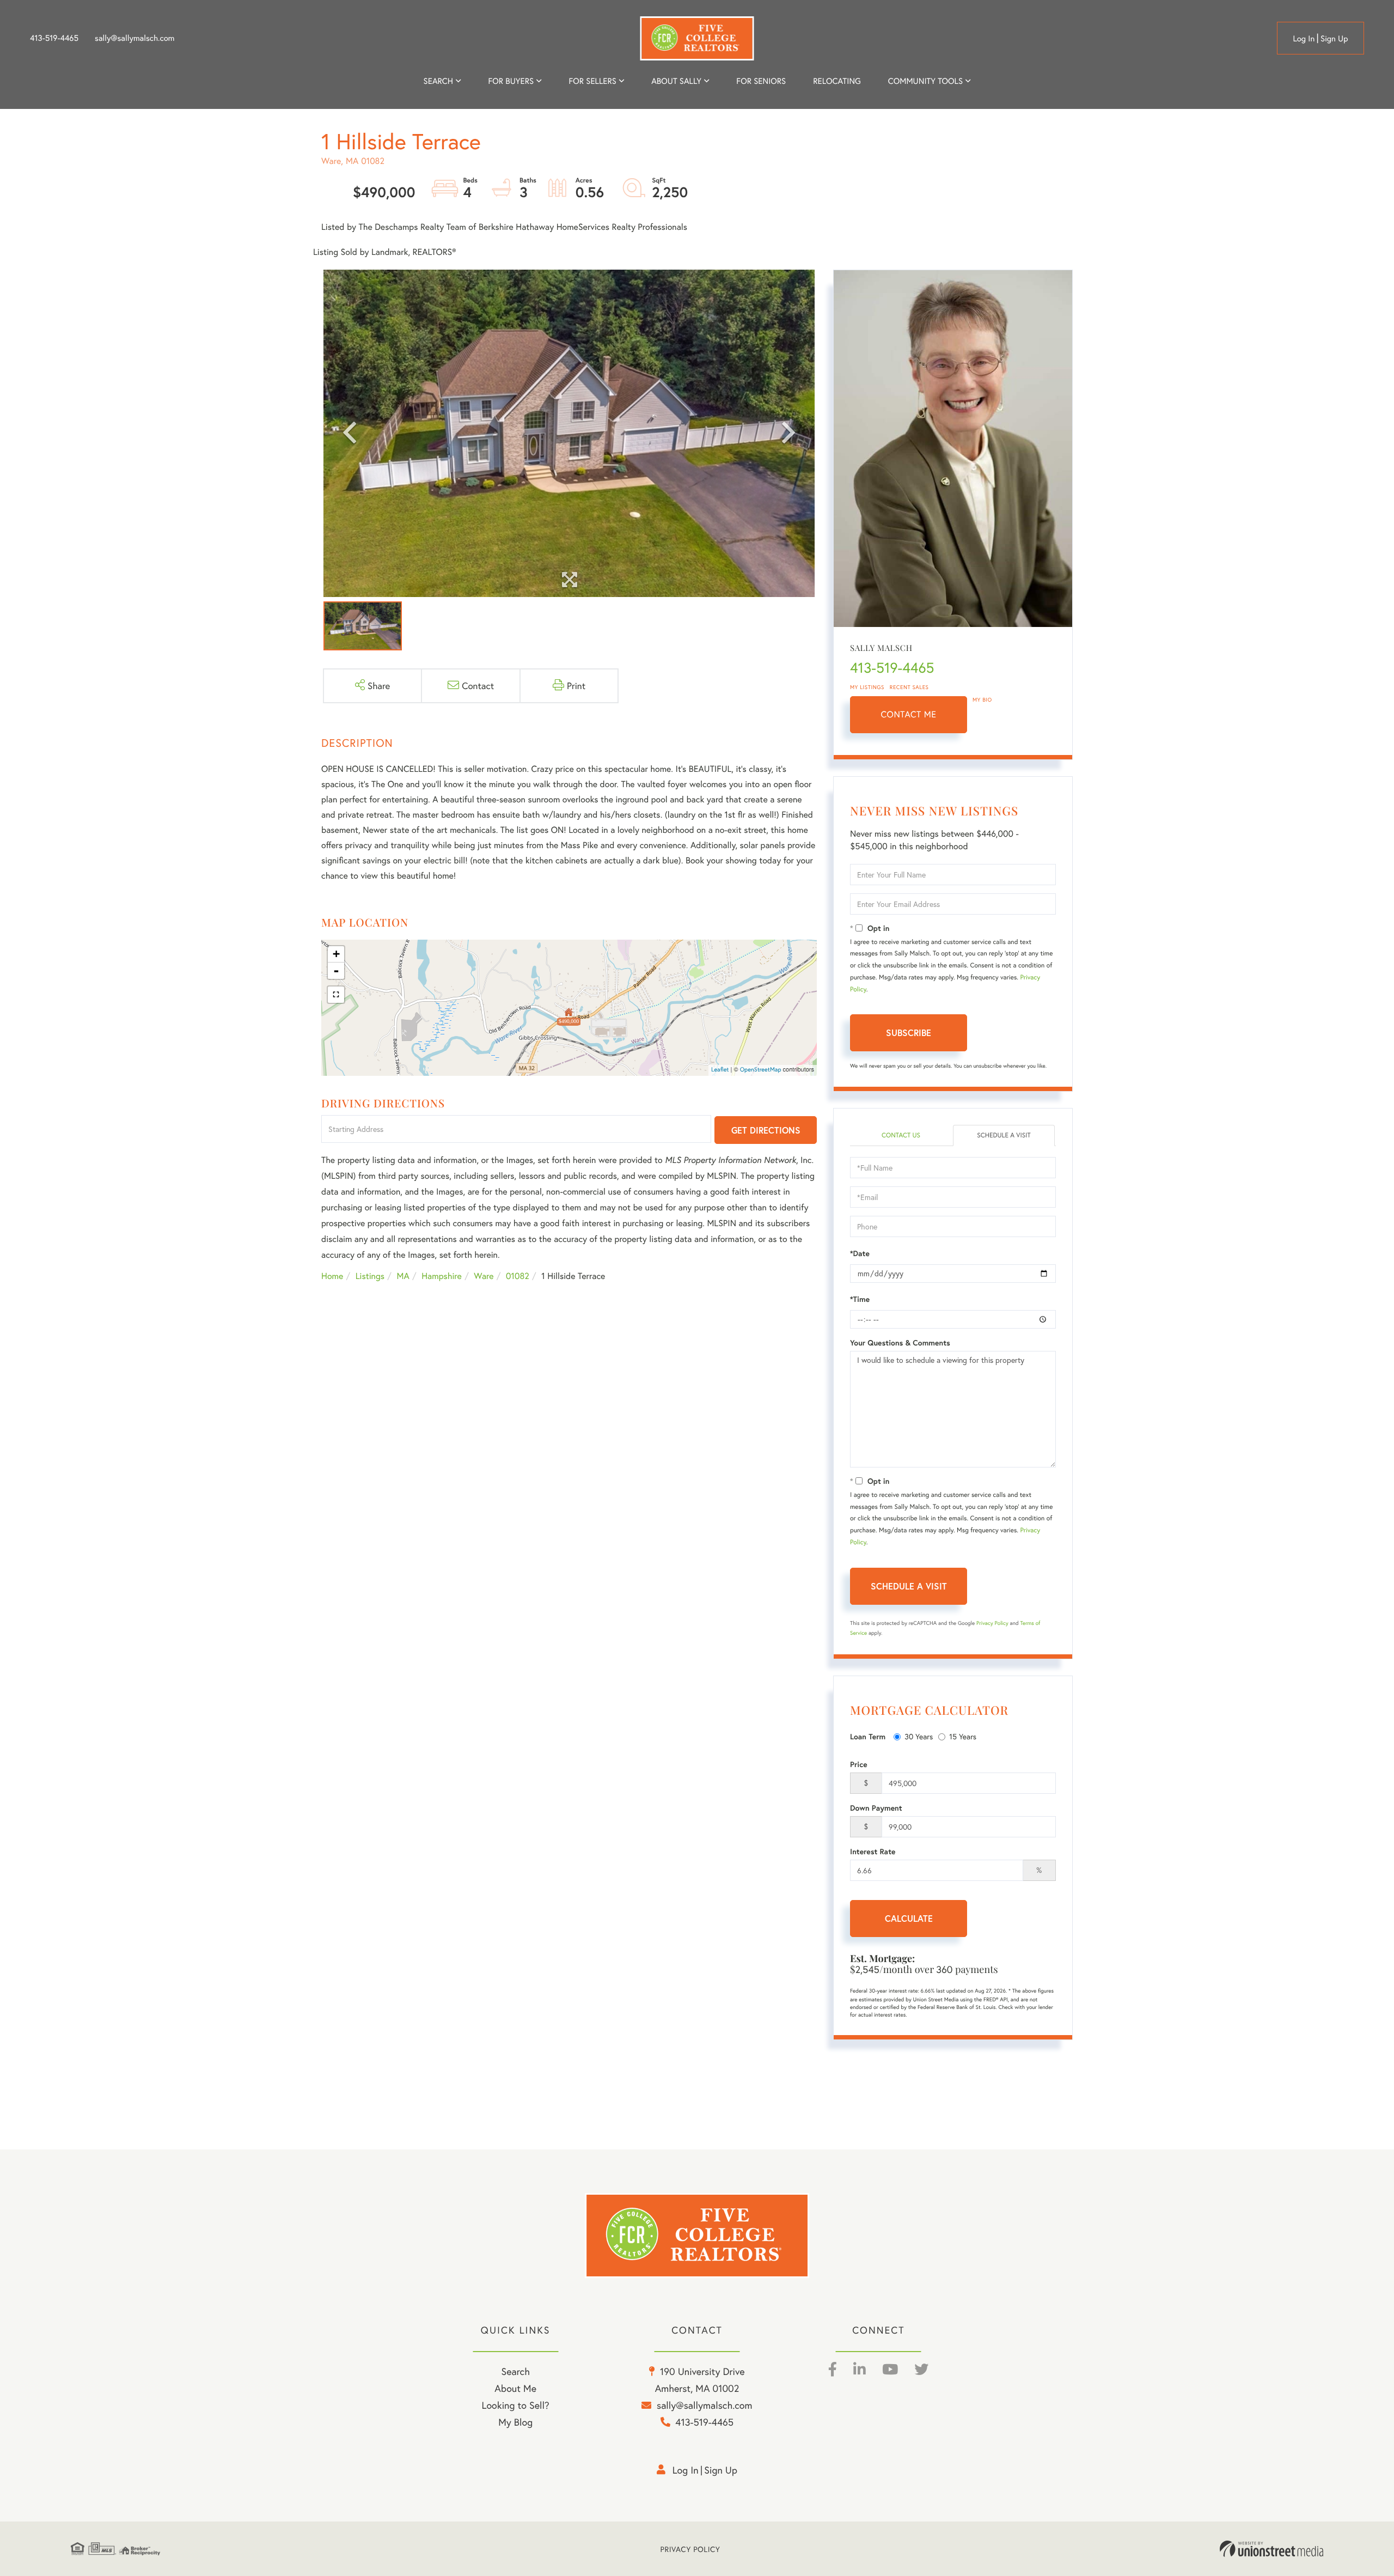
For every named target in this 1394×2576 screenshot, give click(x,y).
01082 (518, 1276)
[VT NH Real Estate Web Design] (1271, 2549)
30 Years (919, 1736)
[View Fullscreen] (336, 995)
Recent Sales (909, 687)
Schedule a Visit (1004, 1135)
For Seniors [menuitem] (761, 81)
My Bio (982, 700)
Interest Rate (873, 1852)
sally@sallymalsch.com (134, 38)
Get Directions (766, 1130)
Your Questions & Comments (900, 1343)
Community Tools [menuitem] (925, 81)
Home (332, 1276)
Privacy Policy (992, 1623)
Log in (1304, 39)
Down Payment (876, 1808)
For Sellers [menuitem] (592, 81)
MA (403, 1276)
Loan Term (868, 1737)
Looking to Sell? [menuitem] (516, 2405)
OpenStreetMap (761, 1070)
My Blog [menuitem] (515, 2422)
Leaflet (720, 1070)
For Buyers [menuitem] (511, 81)
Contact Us (901, 1135)
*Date (860, 1253)
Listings (370, 1276)
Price (859, 1764)
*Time (860, 1299)
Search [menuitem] (438, 81)
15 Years (963, 1736)
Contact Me (909, 714)
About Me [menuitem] (515, 2388)
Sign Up (1334, 39)
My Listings (867, 687)
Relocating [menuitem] (837, 81)
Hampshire (442, 1276)
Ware (484, 1276)
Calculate (909, 1918)
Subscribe (909, 1033)
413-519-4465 (54, 38)
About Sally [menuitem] (676, 81)
